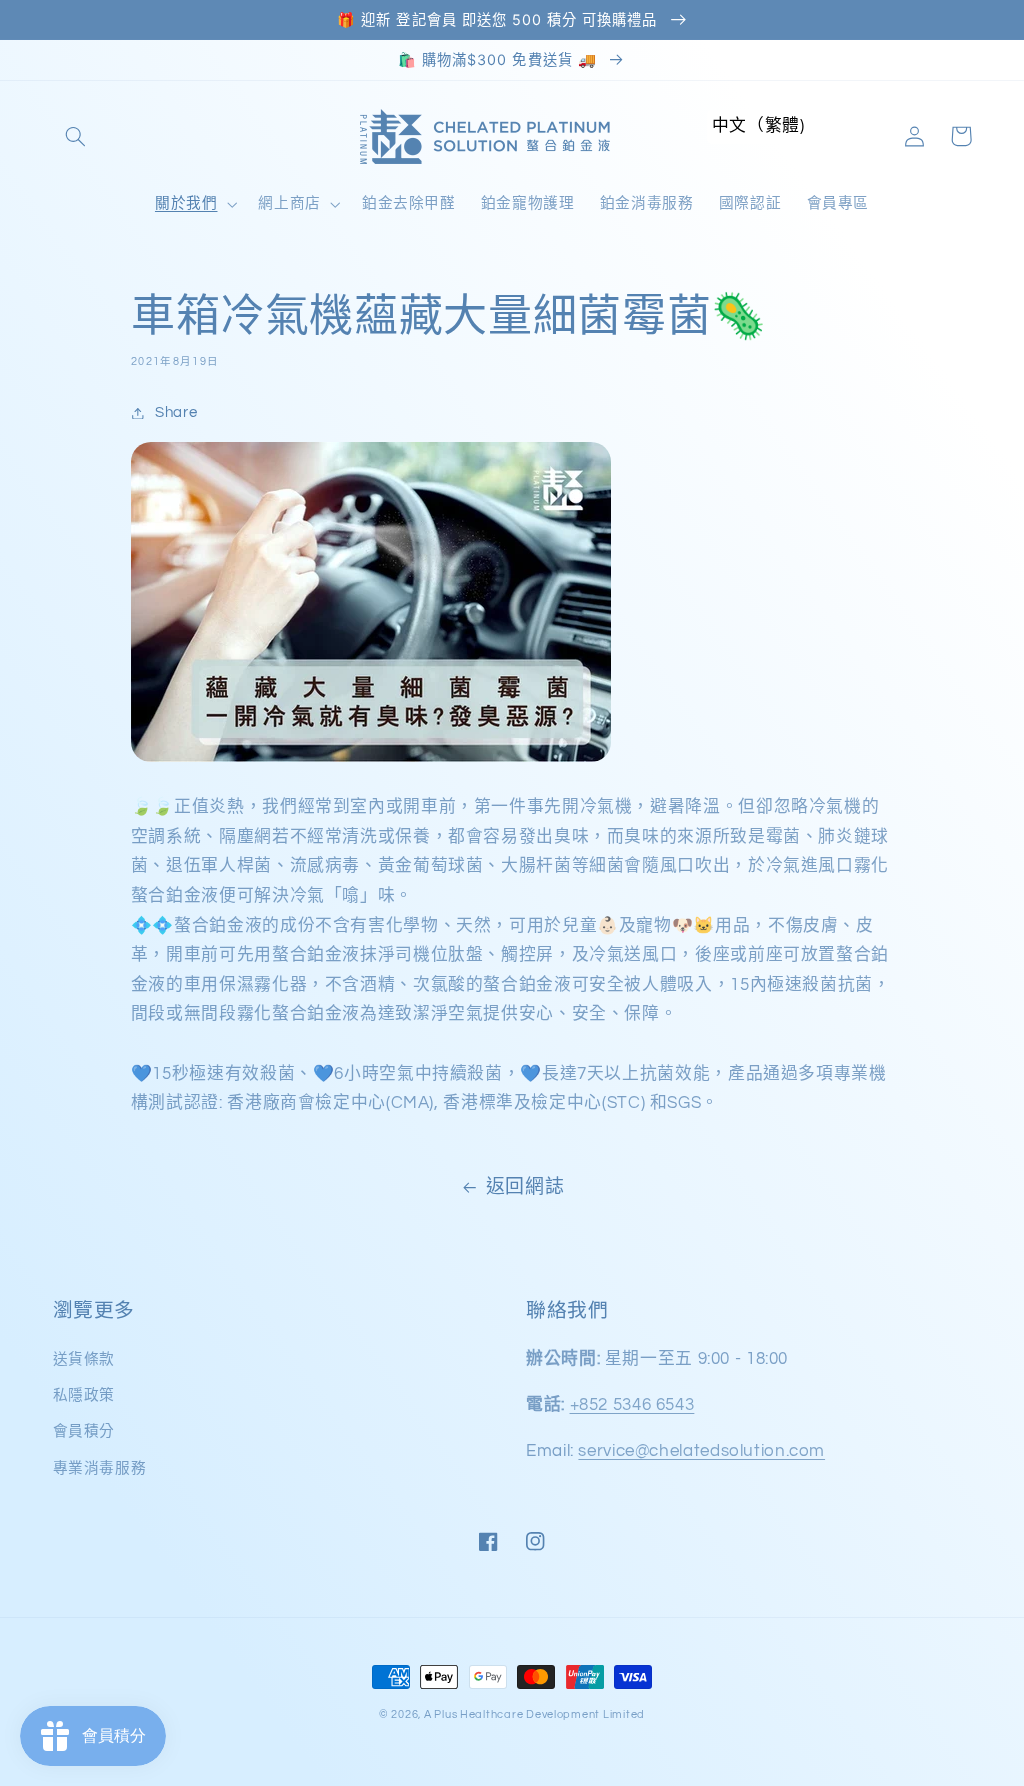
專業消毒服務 (100, 1468)
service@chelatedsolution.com (701, 1451)
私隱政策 (84, 1395)
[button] (76, 136)
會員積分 (84, 1431)
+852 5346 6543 (632, 1405)
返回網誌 (525, 1187)
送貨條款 (84, 1359)
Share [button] (176, 412)
